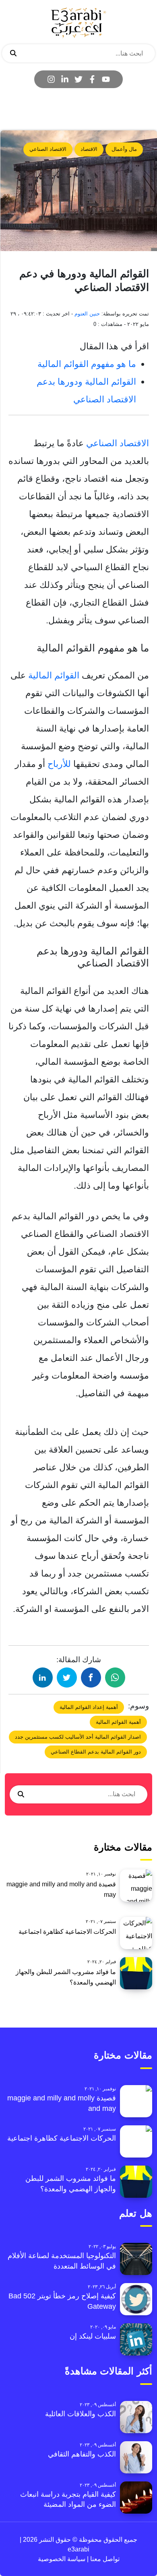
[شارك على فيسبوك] (91, 1677)
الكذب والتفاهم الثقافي (82, 2454)
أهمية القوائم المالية (118, 1722)
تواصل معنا (104, 2559)
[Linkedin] (65, 79)
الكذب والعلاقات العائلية (81, 2414)
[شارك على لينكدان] (43, 1677)
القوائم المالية (54, 675)
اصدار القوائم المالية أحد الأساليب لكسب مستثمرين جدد (78, 1737)
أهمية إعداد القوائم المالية (89, 1707)
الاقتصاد (89, 149)
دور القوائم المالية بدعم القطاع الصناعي (96, 1752)
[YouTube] (106, 79)
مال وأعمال (124, 149)
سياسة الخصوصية (62, 2559)
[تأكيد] (13, 54)
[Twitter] (78, 79)
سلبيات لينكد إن (93, 2336)
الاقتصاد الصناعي (48, 149)
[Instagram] (51, 79)
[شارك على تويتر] (67, 1677)
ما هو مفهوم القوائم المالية (87, 364)
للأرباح (59, 764)
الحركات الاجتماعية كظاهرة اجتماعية (67, 1932)
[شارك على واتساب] (115, 1677)
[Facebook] (92, 79)
